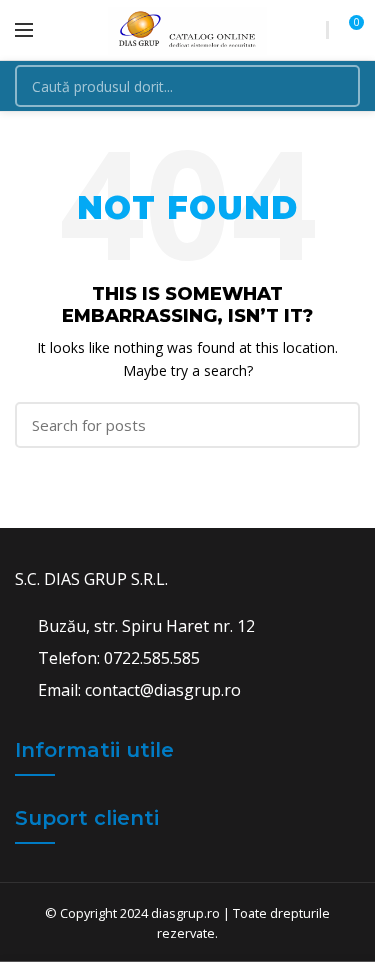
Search (333, 86)
